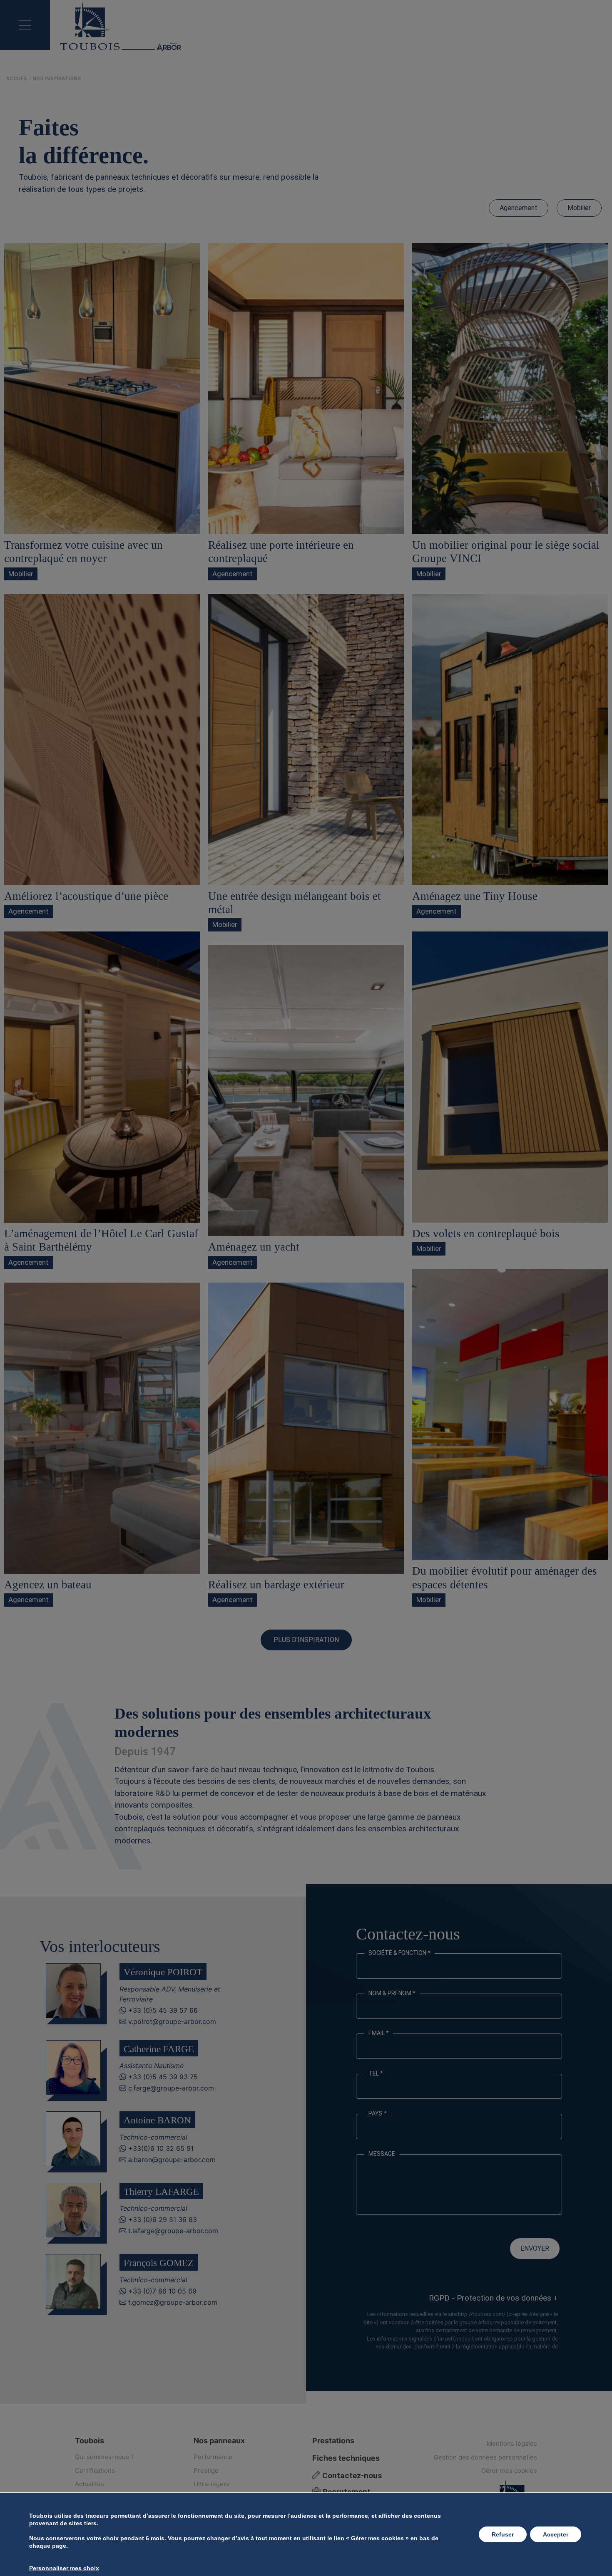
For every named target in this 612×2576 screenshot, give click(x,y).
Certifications (95, 2471)
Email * (379, 2033)
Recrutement (346, 2492)
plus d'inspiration (306, 1640)
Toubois (90, 2441)
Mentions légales (512, 2443)
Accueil (17, 79)
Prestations (333, 2441)
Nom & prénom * (392, 1993)
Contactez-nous (351, 2476)
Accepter (556, 2534)
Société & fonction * (399, 1953)
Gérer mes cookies (509, 2471)
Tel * (376, 2073)
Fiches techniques (346, 2458)
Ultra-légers (211, 2484)
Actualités (90, 2484)
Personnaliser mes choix (64, 2568)
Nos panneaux (219, 2441)
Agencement (519, 208)
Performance (213, 2457)
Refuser (503, 2534)
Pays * (378, 2113)
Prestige (206, 2471)
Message (382, 2154)
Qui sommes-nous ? (104, 2457)
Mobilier (579, 208)
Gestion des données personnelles (485, 2457)
